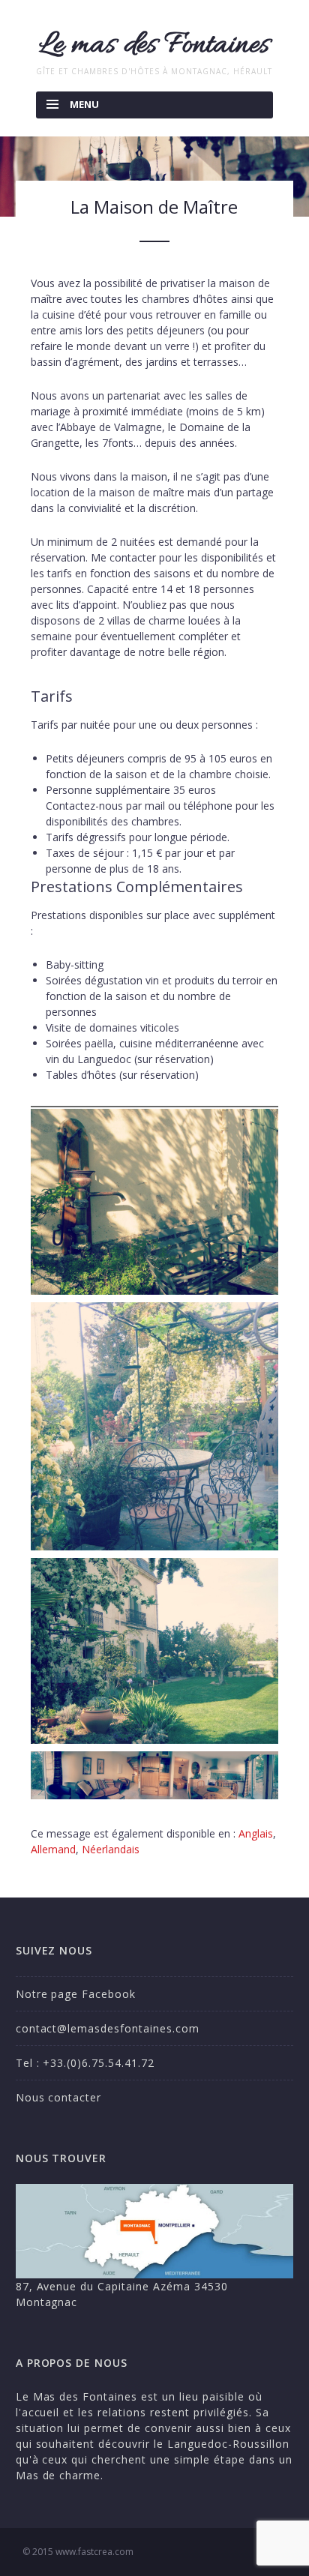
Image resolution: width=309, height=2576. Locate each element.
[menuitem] (256, 1834)
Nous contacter (59, 2097)
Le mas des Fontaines (154, 45)
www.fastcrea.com (94, 2552)
